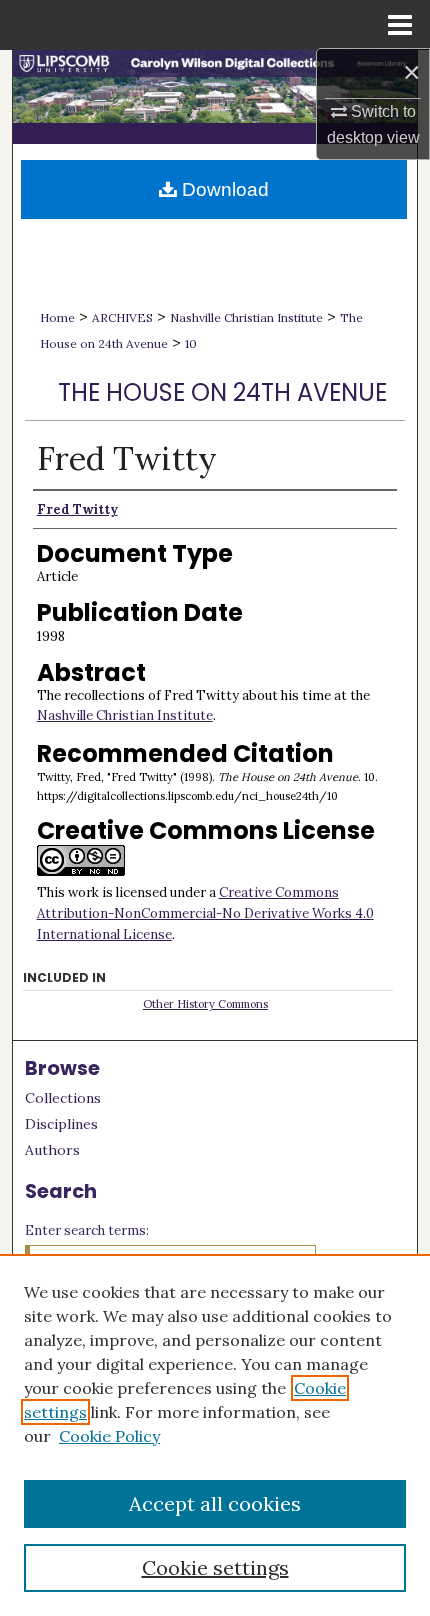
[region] (215, 1435)
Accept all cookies (215, 1503)
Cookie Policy (109, 1436)
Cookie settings (215, 1567)
